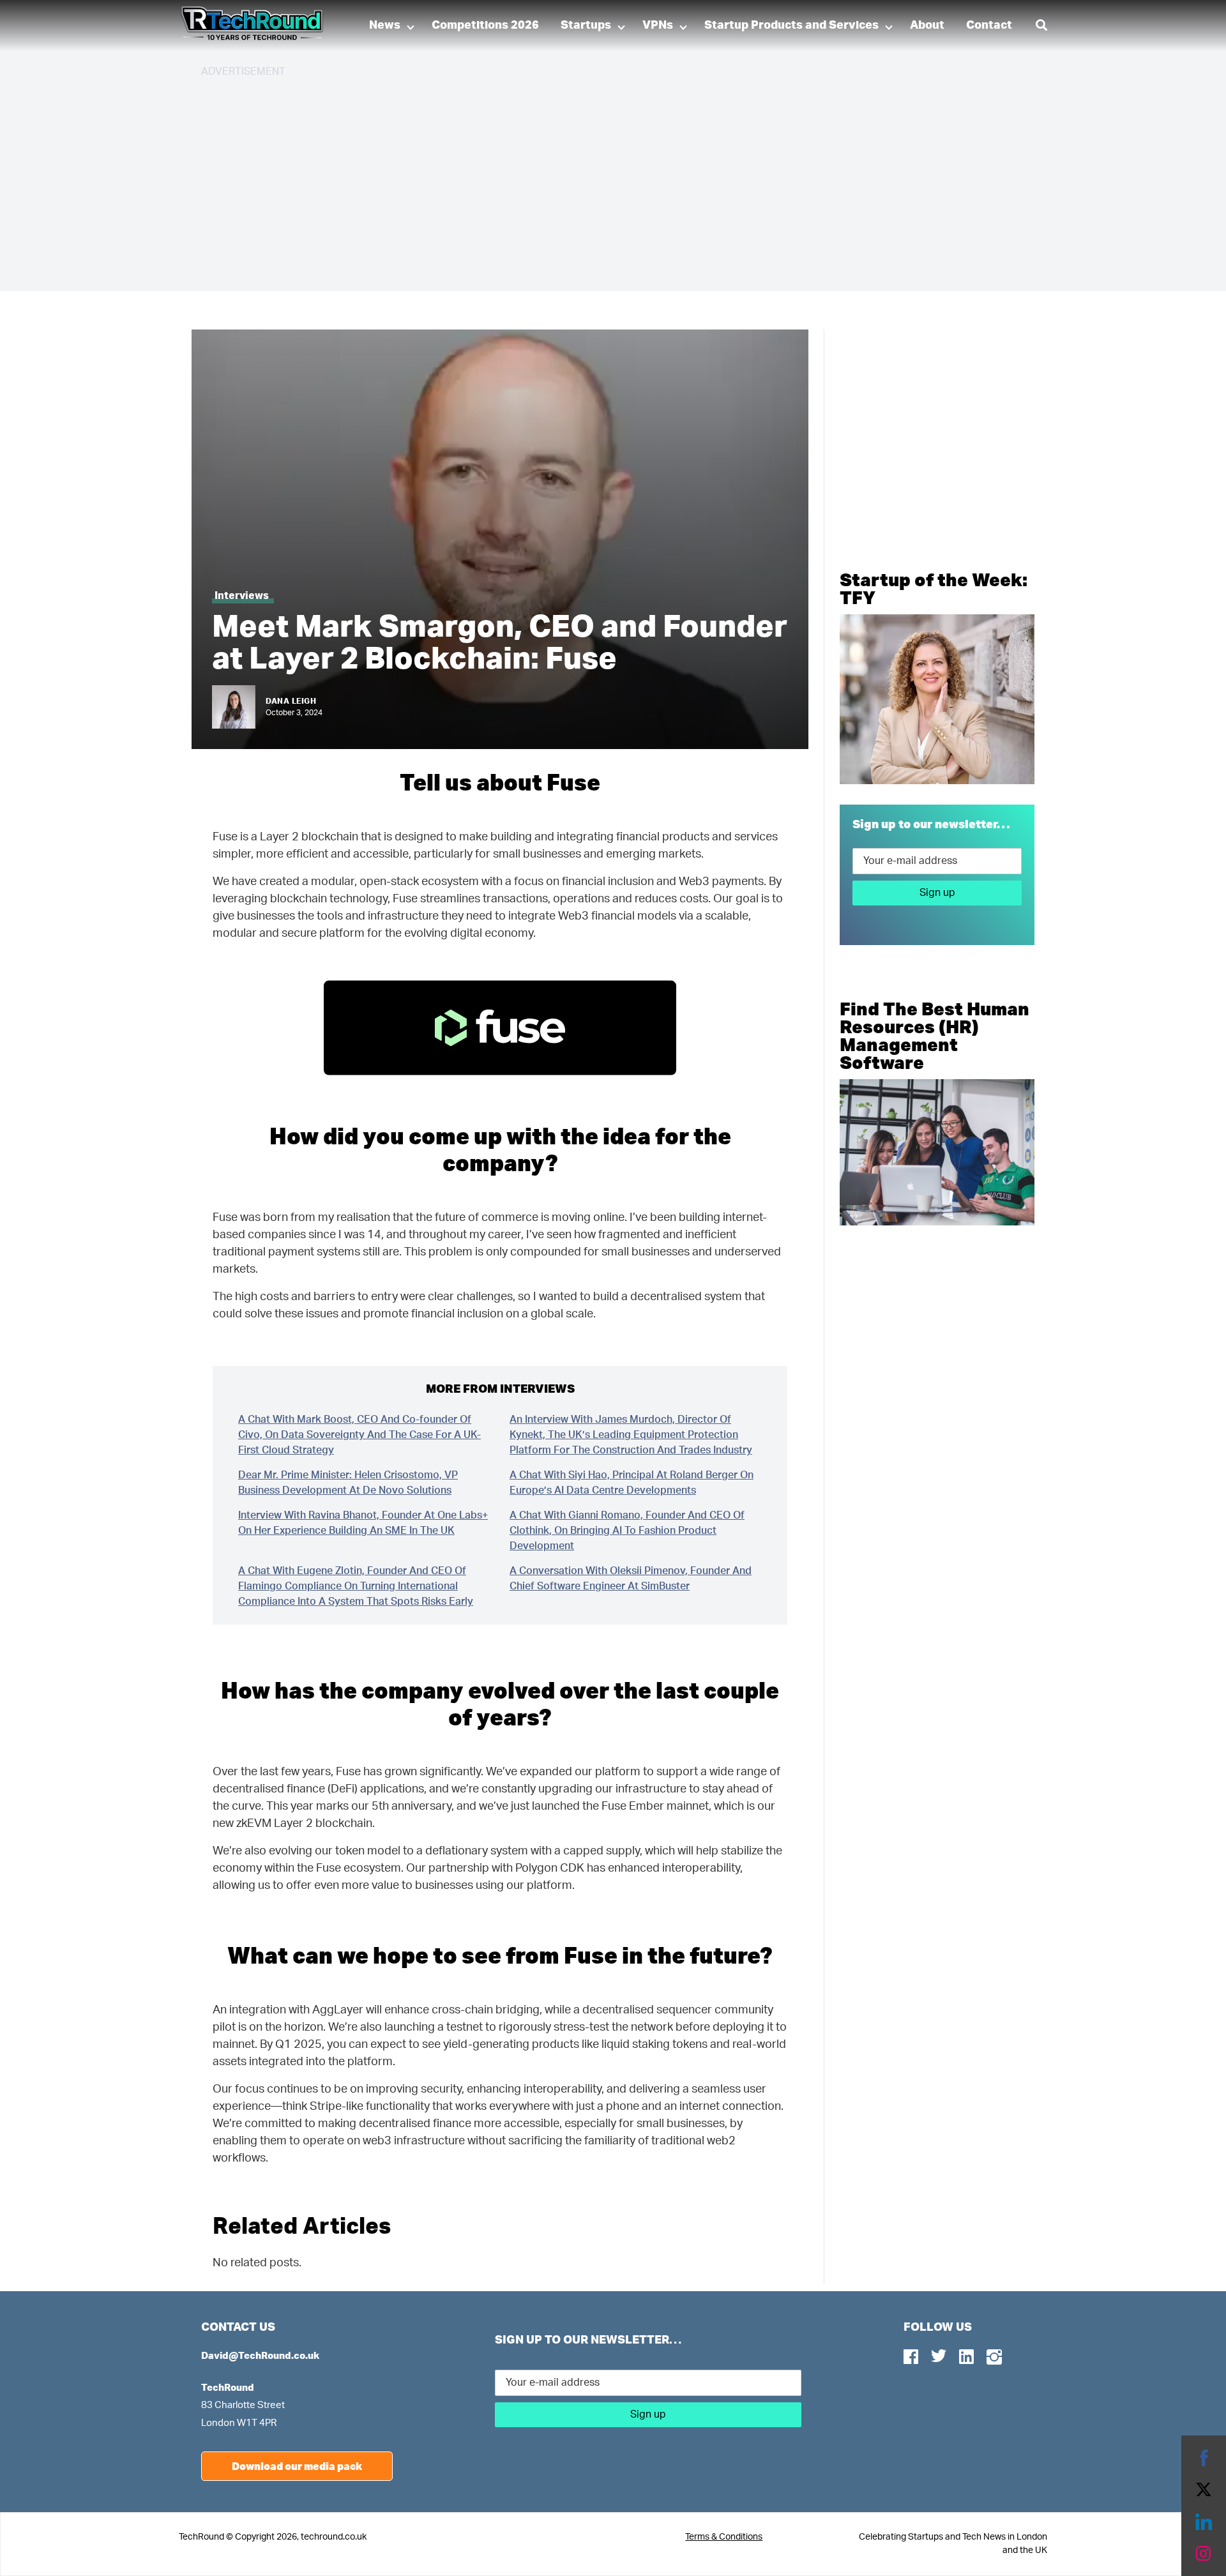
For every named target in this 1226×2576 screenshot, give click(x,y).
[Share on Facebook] (1204, 2458)
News (385, 26)
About (927, 26)
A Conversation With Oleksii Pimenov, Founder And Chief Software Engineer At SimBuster (631, 1579)
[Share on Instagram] (1204, 2554)
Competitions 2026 (485, 26)
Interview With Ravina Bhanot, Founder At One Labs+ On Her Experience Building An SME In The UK (363, 1523)
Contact (989, 26)
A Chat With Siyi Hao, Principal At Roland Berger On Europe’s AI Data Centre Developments (632, 1483)
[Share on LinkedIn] (1204, 2522)
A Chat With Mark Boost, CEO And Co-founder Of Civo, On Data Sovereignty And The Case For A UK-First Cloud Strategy (359, 1435)
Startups (586, 26)
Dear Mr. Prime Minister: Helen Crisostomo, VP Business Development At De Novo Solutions (348, 1483)
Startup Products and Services (791, 26)
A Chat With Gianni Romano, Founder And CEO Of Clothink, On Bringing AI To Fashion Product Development (627, 1531)
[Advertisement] (584, 179)
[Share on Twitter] (1204, 2490)
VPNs (658, 26)
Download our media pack (297, 2466)
